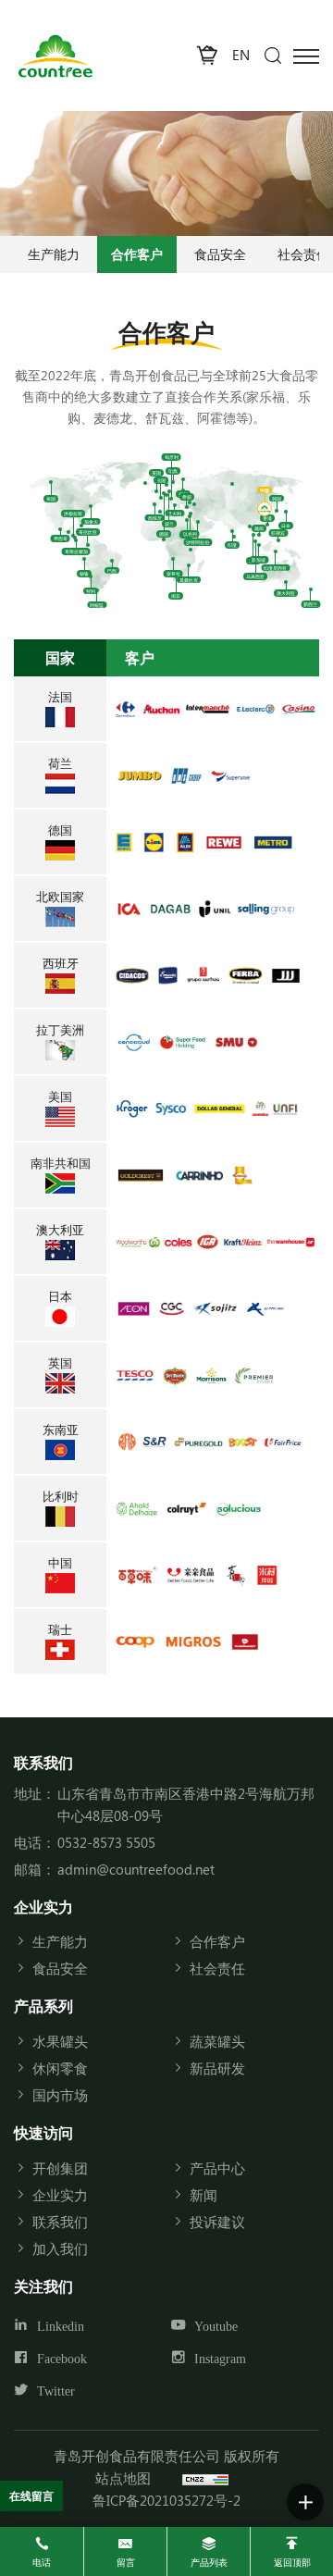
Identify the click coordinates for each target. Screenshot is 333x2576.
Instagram (220, 2359)
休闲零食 (60, 2068)
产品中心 (217, 2168)
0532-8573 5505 (106, 1842)
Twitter (56, 2391)
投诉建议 (217, 2222)
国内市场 (60, 2095)
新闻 (203, 2195)
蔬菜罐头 (217, 2041)
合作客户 (137, 254)
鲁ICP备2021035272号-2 (166, 2500)
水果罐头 (60, 2041)
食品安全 (220, 254)
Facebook (62, 2359)
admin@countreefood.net (136, 1869)
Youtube (216, 2327)
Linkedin (61, 2327)
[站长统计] (205, 2478)
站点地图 (123, 2478)
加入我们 (60, 2248)
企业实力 (60, 2195)
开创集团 (60, 2168)
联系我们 (60, 2222)
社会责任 (217, 1968)
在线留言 (31, 2495)
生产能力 (54, 254)
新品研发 (217, 2068)
